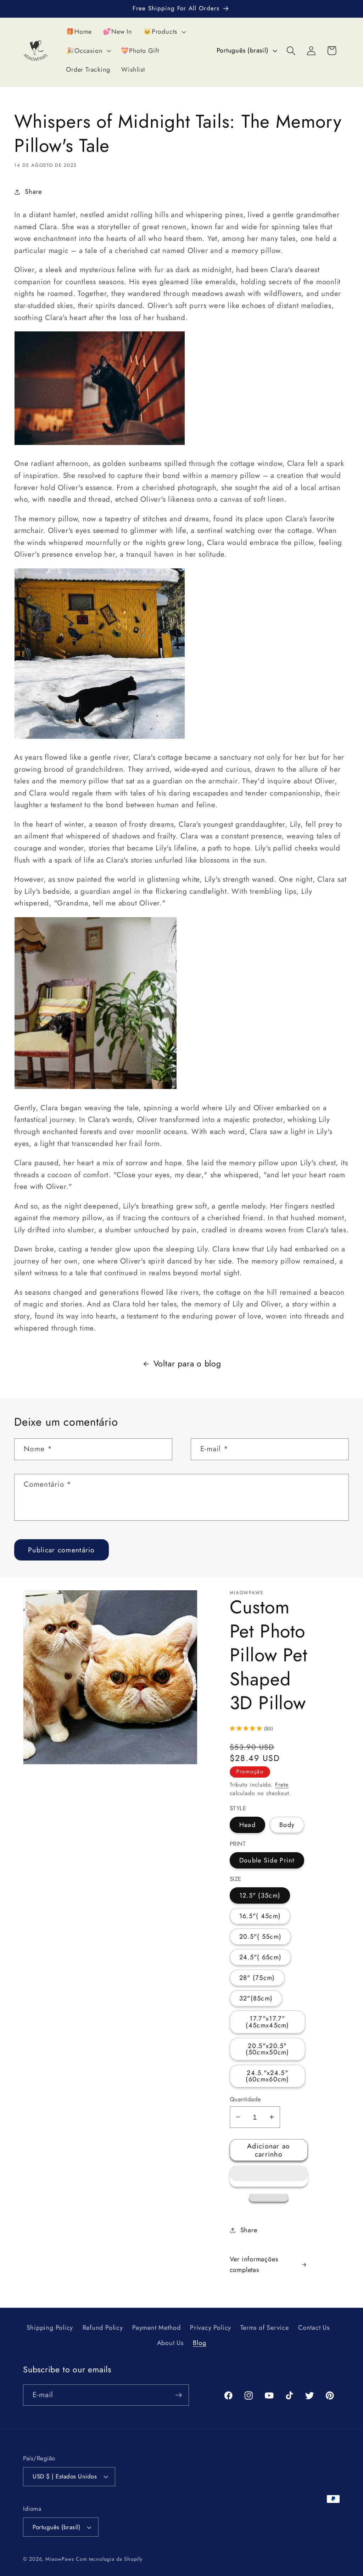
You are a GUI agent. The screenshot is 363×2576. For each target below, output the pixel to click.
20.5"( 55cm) (261, 1937)
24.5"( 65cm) (261, 1957)
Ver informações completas (254, 2264)
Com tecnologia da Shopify (109, 2559)
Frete (282, 1785)
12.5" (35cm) (260, 1895)
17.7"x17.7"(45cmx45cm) (267, 2022)
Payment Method (157, 2328)
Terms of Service (264, 2328)
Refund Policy (103, 2328)
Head (247, 1825)
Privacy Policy (211, 2328)
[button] (269, 2176)
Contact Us (314, 2328)
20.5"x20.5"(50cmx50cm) (267, 2049)
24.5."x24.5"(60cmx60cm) (267, 2076)
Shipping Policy (50, 2328)
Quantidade (245, 2099)
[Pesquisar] (291, 51)
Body (287, 1825)
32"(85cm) (256, 1998)
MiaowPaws (60, 2559)
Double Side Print (267, 1860)
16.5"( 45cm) (260, 1916)
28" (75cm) (257, 1978)
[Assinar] (178, 2395)
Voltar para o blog (187, 1364)
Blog (199, 2343)
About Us (170, 2343)
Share (33, 192)
